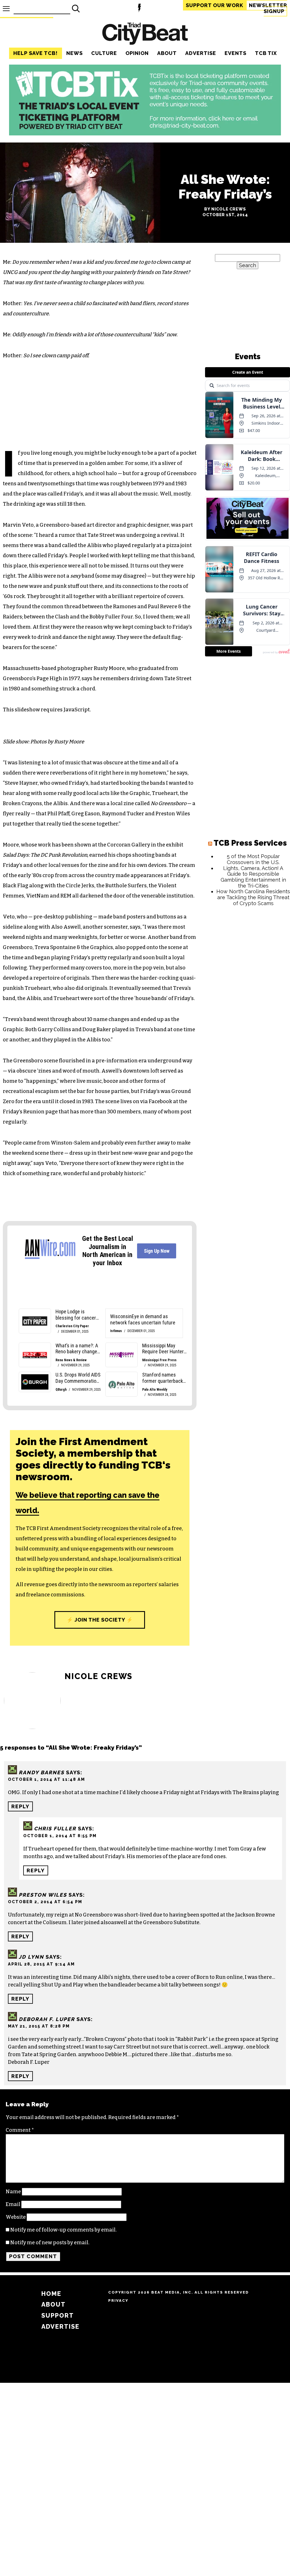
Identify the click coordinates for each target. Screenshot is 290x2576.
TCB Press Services (250, 843)
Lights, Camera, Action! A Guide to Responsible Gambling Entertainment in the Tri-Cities (253, 877)
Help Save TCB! (36, 53)
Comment (20, 2130)
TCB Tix (266, 53)
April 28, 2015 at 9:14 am (41, 1964)
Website (16, 2217)
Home (51, 2294)
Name (13, 2192)
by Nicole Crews (225, 209)
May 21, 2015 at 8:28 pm (39, 2026)
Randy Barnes (41, 1772)
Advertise (201, 53)
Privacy (118, 2300)
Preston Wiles (43, 1895)
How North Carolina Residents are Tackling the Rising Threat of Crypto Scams (253, 897)
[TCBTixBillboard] (145, 134)
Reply (20, 1806)
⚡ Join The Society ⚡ (100, 1620)
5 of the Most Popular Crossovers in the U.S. (253, 859)
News (74, 53)
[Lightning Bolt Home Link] (139, 9)
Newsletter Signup (268, 8)
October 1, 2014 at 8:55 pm (60, 1836)
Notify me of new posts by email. (50, 2243)
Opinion (137, 53)
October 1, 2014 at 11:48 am (46, 1779)
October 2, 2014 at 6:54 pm (45, 1902)
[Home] (145, 34)
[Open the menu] (6, 9)
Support (215, 5)
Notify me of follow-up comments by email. (63, 2230)
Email (13, 2204)
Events (235, 53)
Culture (104, 53)
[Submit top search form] (76, 8)
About (167, 53)
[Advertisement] (248, 947)
